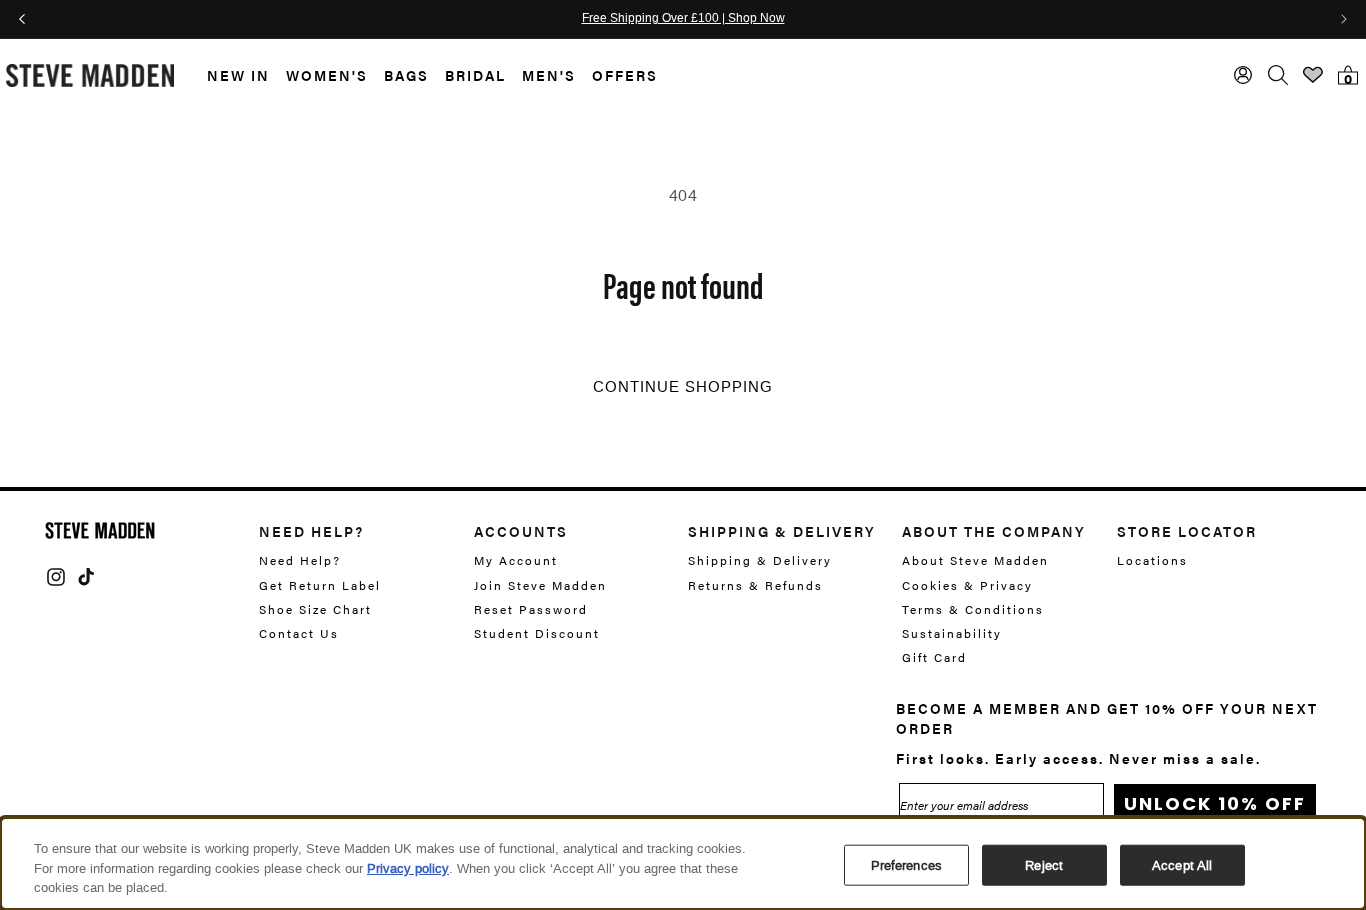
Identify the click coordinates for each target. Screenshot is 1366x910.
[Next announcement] (1344, 19)
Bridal (475, 75)
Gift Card (934, 657)
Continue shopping (683, 387)
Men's (549, 75)
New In (238, 75)
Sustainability (952, 633)
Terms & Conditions (973, 609)
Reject (1044, 864)
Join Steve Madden (540, 585)
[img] (56, 577)
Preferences (906, 864)
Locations (1152, 560)
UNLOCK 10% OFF (1215, 803)
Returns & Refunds (755, 585)
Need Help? (300, 560)
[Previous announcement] (22, 19)
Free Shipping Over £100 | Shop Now (683, 19)
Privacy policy (408, 868)
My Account (516, 560)
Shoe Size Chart (315, 609)
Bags (406, 75)
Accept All (1182, 864)
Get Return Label (320, 585)
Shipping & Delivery (760, 560)
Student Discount (537, 633)
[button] (230, 75)
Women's (327, 75)
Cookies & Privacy (967, 585)
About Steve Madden (975, 560)
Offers (625, 75)
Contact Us (299, 633)
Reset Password (531, 609)
